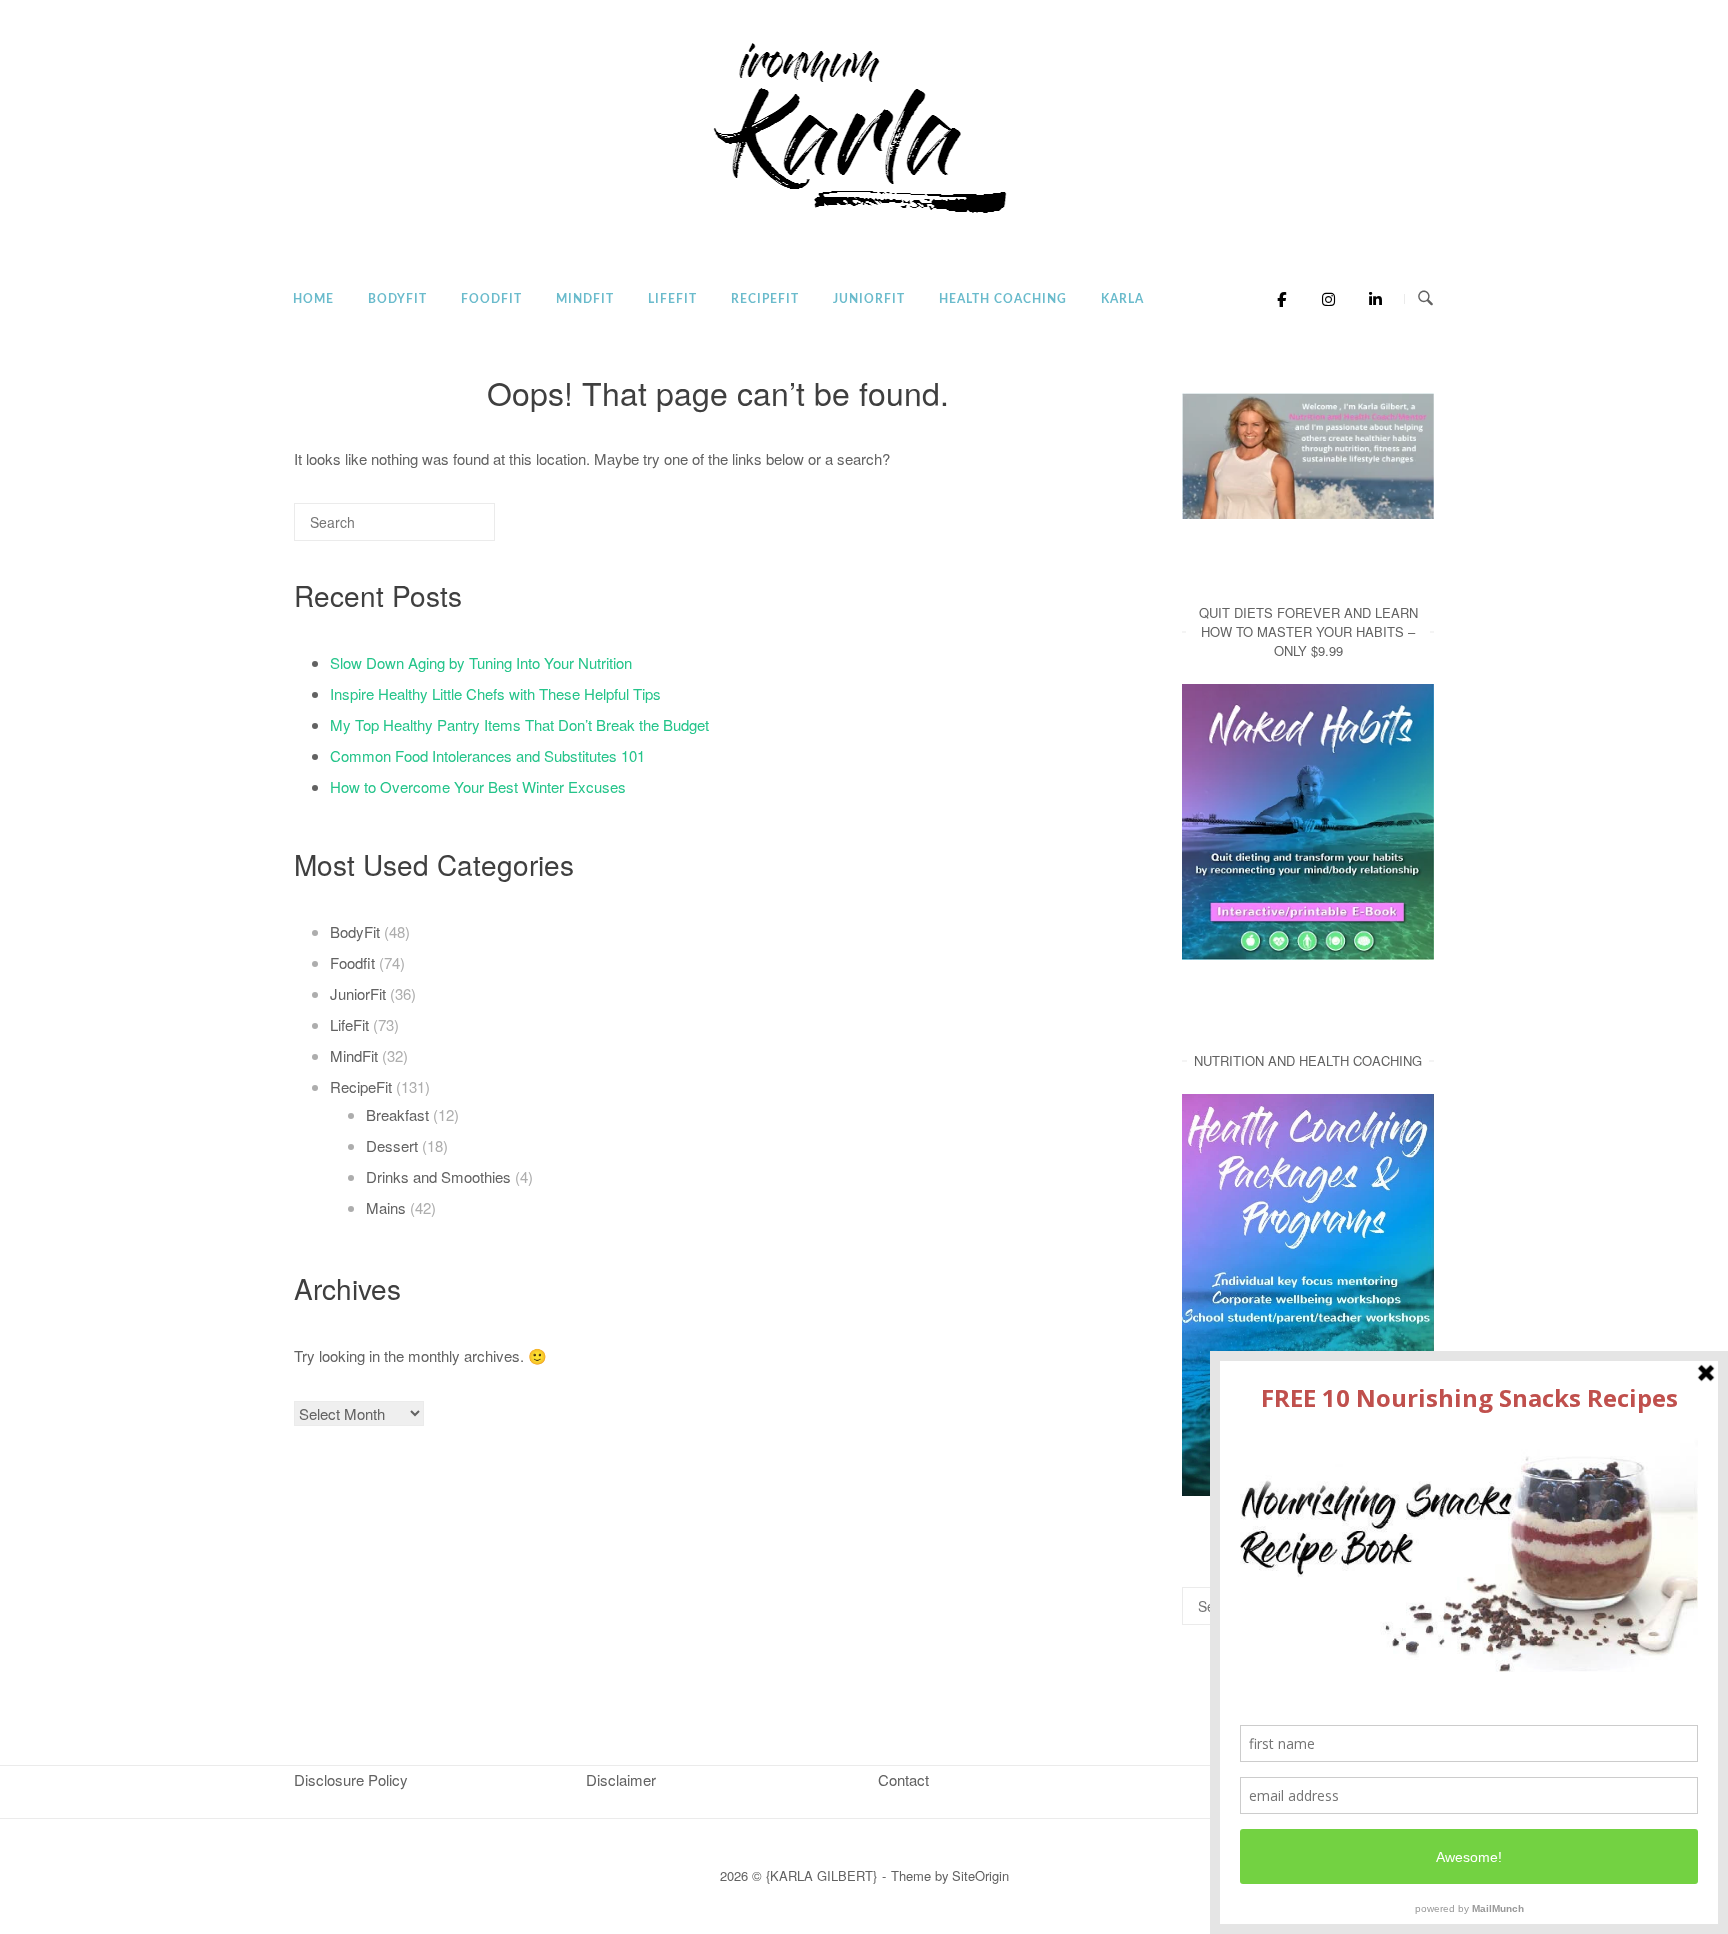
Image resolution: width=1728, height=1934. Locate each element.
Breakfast (397, 1114)
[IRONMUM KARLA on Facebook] (1276, 299)
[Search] (450, 530)
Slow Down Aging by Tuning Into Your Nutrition (481, 662)
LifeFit (672, 299)
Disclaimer (621, 1779)
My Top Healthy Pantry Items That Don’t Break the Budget (519, 724)
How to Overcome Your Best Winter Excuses (478, 786)
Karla (1122, 299)
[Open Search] (1425, 298)
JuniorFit (869, 299)
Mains (386, 1207)
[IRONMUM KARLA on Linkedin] (1369, 299)
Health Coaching (1003, 299)
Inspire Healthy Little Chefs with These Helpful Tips (495, 693)
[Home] (864, 214)
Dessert (392, 1145)
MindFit (585, 299)
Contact (903, 1779)
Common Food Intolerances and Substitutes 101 (487, 755)
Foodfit (491, 299)
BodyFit (397, 299)
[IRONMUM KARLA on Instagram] (1323, 299)
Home (313, 299)
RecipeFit (765, 299)
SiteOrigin (980, 1875)
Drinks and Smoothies (438, 1176)
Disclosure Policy (351, 1779)
